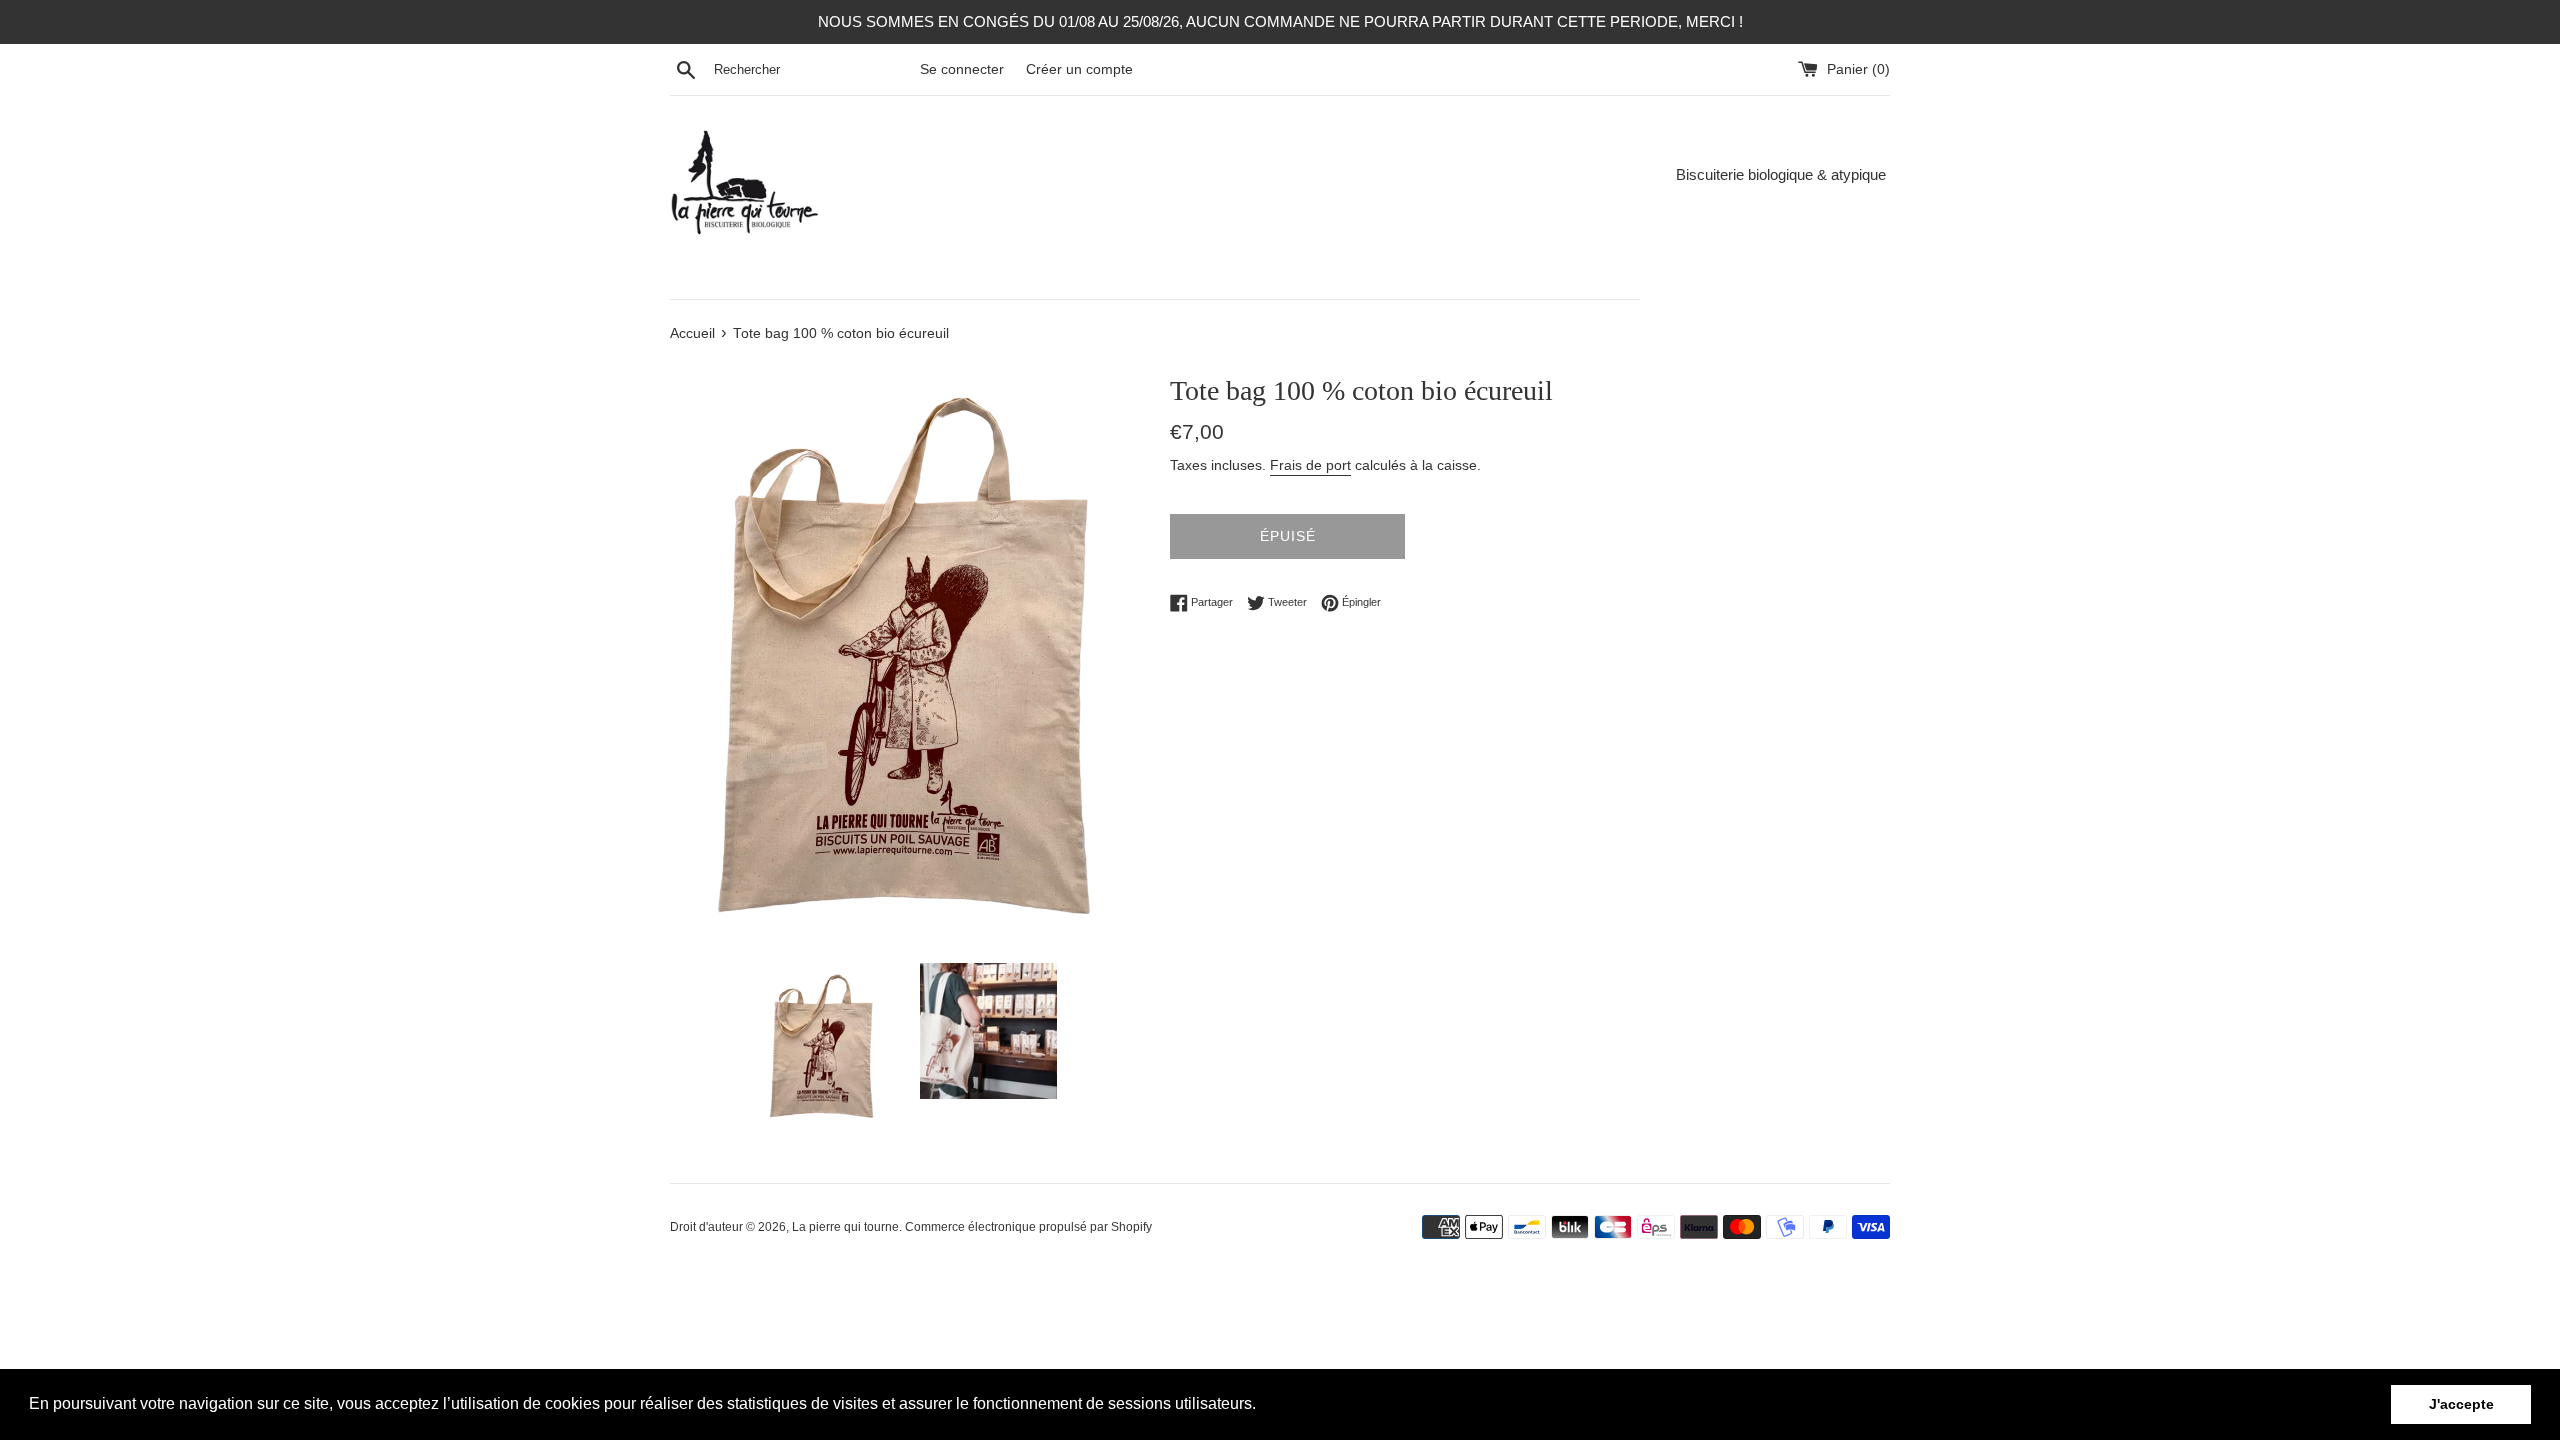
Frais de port (1310, 465)
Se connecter (962, 69)
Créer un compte (1079, 69)
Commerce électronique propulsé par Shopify (1028, 1227)
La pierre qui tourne (845, 1227)
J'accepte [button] (2461, 1404)
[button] (1263, 1406)
